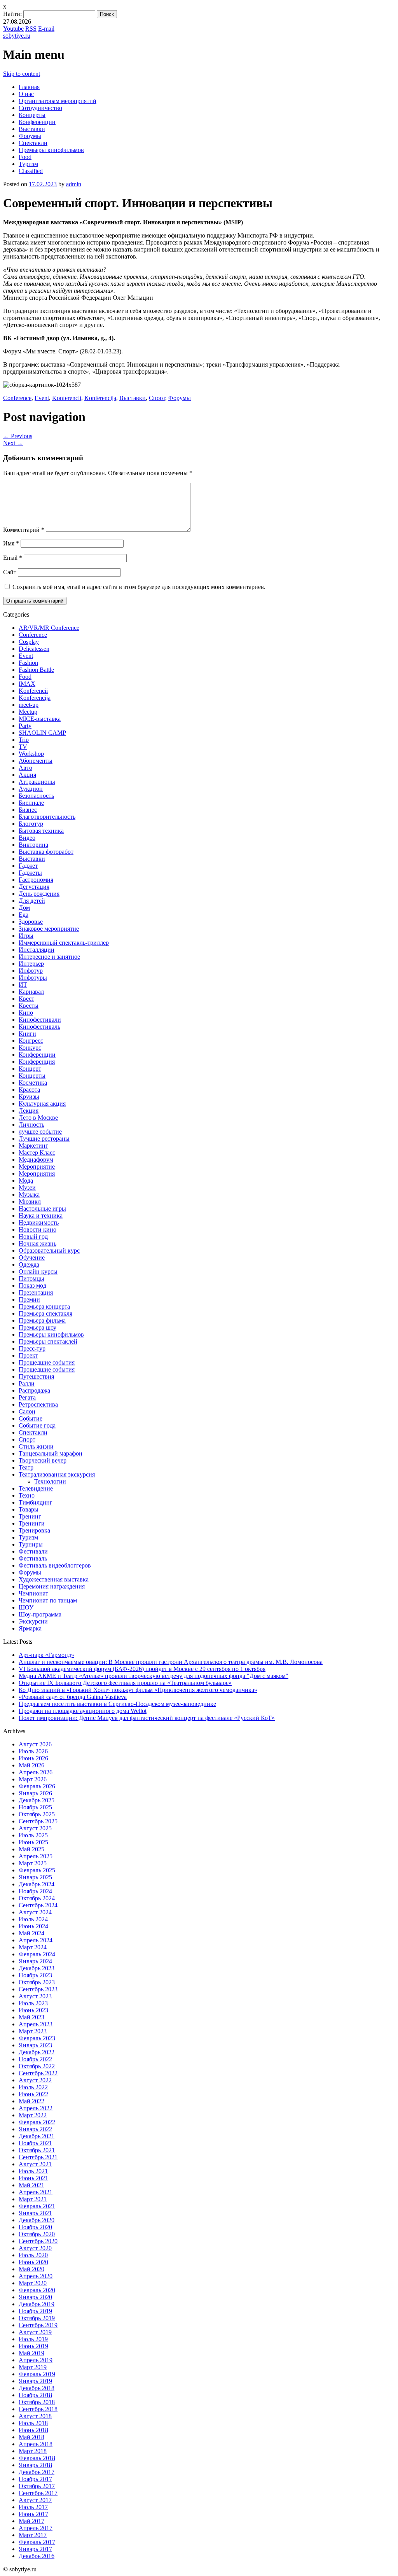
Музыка (29, 1195)
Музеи (27, 1188)
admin (74, 184)
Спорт (157, 398)
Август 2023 (35, 1996)
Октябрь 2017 (37, 2486)
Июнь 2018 (33, 2430)
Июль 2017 (33, 2507)
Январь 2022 (35, 2129)
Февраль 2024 (37, 1954)
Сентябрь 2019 (38, 2325)
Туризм (28, 164)
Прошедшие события (47, 1362)
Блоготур (31, 824)
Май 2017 (31, 2521)
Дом (24, 908)
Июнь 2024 (33, 1926)
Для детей (32, 901)
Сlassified (31, 171)
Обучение (32, 1257)
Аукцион (31, 789)
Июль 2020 (33, 2255)
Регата (27, 1397)
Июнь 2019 (33, 2346)
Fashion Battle (36, 670)
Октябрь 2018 (37, 2402)
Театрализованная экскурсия (57, 1474)
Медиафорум (36, 1160)
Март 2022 (33, 2115)
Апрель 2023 (36, 2024)
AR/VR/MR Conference (49, 628)
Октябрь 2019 (37, 2318)
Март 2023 (33, 2031)
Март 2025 (33, 1863)
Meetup (28, 712)
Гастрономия (36, 880)
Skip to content (22, 74)
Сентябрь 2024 (38, 1905)
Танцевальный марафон (51, 1453)
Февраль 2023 (37, 2038)
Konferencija (100, 398)
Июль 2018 (33, 2423)
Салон (27, 1411)
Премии (29, 1299)
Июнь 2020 (33, 2262)
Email (13, 558)
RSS (31, 29)
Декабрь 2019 (37, 2304)
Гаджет (28, 866)
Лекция (29, 1111)
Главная (29, 87)
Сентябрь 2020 (38, 2241)
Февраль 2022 (37, 2122)
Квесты (29, 1006)
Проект (28, 1355)
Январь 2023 (35, 2045)
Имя (11, 543)
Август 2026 (35, 1744)
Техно (27, 1495)
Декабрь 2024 (37, 1884)
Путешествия (36, 1376)
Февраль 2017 (37, 2542)
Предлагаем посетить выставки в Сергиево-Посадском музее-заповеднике (117, 1704)
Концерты (32, 115)
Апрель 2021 (36, 2192)
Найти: (12, 14)
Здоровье (31, 922)
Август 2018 (35, 2416)
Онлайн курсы (38, 1271)
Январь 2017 (35, 2549)
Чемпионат (33, 1593)
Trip (24, 740)
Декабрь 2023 (37, 1968)
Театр (26, 1467)
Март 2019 (33, 2367)
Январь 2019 (35, 2381)
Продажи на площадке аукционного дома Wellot (83, 1711)
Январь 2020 (35, 2297)
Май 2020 (31, 2269)
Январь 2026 (35, 1793)
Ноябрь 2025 (35, 1807)
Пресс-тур (32, 1348)
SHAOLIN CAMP (42, 733)
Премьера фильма (42, 1320)
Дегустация (34, 887)
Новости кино (38, 1229)
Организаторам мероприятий (58, 101)
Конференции (37, 122)
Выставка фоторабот (46, 852)
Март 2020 (33, 2283)
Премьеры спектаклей (48, 1341)
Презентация (36, 1292)
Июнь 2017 (33, 2514)
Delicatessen (34, 649)
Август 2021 (35, 2164)
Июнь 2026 (33, 1758)
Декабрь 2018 (37, 2388)
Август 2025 (35, 1828)
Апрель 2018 (36, 2444)
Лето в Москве (38, 1118)
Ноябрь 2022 (35, 2059)
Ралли (27, 1383)
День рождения (39, 894)
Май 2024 (31, 1933)
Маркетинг (33, 1146)
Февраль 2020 (37, 2290)
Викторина (33, 845)
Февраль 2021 (37, 2206)
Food (25, 157)
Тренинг (30, 1516)
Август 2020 (35, 2248)
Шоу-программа (40, 1614)
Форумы (30, 136)
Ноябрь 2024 (35, 1891)
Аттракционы (37, 782)
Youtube (13, 29)
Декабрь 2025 (37, 1800)
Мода (26, 1181)
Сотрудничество (40, 108)
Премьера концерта (44, 1306)
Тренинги (32, 1523)
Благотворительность (47, 817)
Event (42, 398)
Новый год (33, 1236)
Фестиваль (33, 1558)
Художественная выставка (54, 1579)
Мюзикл (30, 1201)
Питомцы (31, 1278)
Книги (27, 1034)
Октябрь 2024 (37, 1898)
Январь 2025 (35, 1877)
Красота (29, 1090)
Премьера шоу (38, 1327)
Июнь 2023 (33, 2010)
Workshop (31, 754)
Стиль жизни (36, 1446)
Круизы (29, 1097)
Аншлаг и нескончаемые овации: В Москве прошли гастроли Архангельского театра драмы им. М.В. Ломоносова (171, 1662)
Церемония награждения (52, 1586)
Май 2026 (31, 1765)
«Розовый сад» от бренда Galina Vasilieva (73, 1697)
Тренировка (34, 1530)
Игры (26, 936)
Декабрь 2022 (37, 2052)
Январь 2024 (35, 1961)
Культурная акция (42, 1104)
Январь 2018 (35, 2465)
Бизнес (28, 810)
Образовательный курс (49, 1250)
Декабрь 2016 (37, 2556)
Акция (27, 775)
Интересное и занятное (49, 957)
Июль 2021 (33, 2171)
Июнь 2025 (33, 1842)
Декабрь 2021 (37, 2136)
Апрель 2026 (36, 1772)
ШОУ (26, 1607)
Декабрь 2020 (37, 2220)
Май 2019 (31, 2353)
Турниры (31, 1544)
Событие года (37, 1425)
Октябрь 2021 (37, 2150)
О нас (26, 94)
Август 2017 (35, 2500)
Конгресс (31, 1041)
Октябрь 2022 (37, 2066)
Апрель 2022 (36, 2108)
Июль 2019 (33, 2339)
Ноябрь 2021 (35, 2143)
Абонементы (36, 761)
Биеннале (31, 803)
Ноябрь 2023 (35, 1975)
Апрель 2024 (36, 1940)
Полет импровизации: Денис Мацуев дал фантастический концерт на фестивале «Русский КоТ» (147, 1718)
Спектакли (33, 143)
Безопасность (36, 796)
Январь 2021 (35, 2213)
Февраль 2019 (37, 2374)
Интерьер (31, 964)
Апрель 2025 (36, 1856)
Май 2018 (31, 2437)
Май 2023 (31, 2017)
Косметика (33, 1083)
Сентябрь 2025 (38, 1821)
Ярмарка (30, 1628)
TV (23, 747)
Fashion (28, 663)
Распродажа (34, 1390)
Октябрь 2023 (37, 1982)
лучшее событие (40, 1132)
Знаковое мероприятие (49, 929)
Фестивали (33, 1551)
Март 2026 (33, 1779)
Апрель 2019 (36, 2360)
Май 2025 (31, 1849)
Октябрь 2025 (37, 1814)
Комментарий (24, 530)
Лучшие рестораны (44, 1139)
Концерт (30, 1069)
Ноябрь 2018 (35, 2395)
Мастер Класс (37, 1153)
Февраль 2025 (37, 1870)
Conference (17, 398)
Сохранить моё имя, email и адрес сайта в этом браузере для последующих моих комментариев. (139, 587)
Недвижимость (39, 1222)
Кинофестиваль (39, 1027)
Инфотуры (33, 978)
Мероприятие (37, 1167)
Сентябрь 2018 (38, 2409)
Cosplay (29, 642)
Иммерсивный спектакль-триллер (64, 943)
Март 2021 (33, 2199)
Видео (27, 838)
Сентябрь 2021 (38, 2157)
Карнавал (31, 992)
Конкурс (30, 1048)
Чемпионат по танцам (48, 1600)
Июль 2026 (33, 1751)
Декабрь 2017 (37, 2472)
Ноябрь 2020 (35, 2227)
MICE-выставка (40, 719)
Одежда (29, 1264)
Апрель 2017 (36, 2528)
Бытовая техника (41, 831)
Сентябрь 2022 (38, 2073)
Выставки (32, 129)
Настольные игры (42, 1208)
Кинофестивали (40, 1020)
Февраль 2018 (37, 2458)
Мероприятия (37, 1174)
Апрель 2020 (36, 2276)
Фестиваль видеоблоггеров (55, 1565)
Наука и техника (41, 1215)
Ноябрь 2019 (35, 2311)
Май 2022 (31, 2101)
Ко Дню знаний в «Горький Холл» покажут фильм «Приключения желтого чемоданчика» (138, 1690)
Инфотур (31, 971)
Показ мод (32, 1285)
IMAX (27, 684)
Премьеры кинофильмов (51, 150)
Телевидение (36, 1488)
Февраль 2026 (37, 1786)
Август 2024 (35, 1912)
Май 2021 (31, 2185)
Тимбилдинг (36, 1502)
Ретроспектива (38, 1404)
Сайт (10, 572)
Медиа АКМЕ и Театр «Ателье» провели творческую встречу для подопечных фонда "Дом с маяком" (154, 1676)
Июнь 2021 (33, 2178)
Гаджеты (30, 873)
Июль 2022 (33, 2087)
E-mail (46, 29)
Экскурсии (33, 1621)
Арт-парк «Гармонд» (46, 1655)
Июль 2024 (33, 1919)
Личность (31, 1125)
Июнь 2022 (33, 2094)
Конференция (37, 1062)
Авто (25, 768)
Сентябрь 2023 (38, 1989)
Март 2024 (33, 1947)
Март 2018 (33, 2451)
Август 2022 (35, 2080)
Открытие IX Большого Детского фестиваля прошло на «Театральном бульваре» (125, 1683)
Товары (29, 1509)
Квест (26, 999)
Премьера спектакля (45, 1313)
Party (25, 726)
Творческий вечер (43, 1460)
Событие (31, 1418)
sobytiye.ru (17, 36)
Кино (26, 1013)
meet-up (29, 705)
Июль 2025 (33, 1835)
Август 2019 (35, 2332)
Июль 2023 (33, 2003)
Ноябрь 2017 (35, 2479)
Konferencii (67, 398)
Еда (24, 915)
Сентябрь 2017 (38, 2493)
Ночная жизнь (38, 1243)
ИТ (23, 985)
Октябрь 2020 (37, 2234)
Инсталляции (37, 950)
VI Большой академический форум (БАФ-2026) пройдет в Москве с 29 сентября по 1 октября (142, 1669)
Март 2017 (33, 2535)
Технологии (50, 1481)
